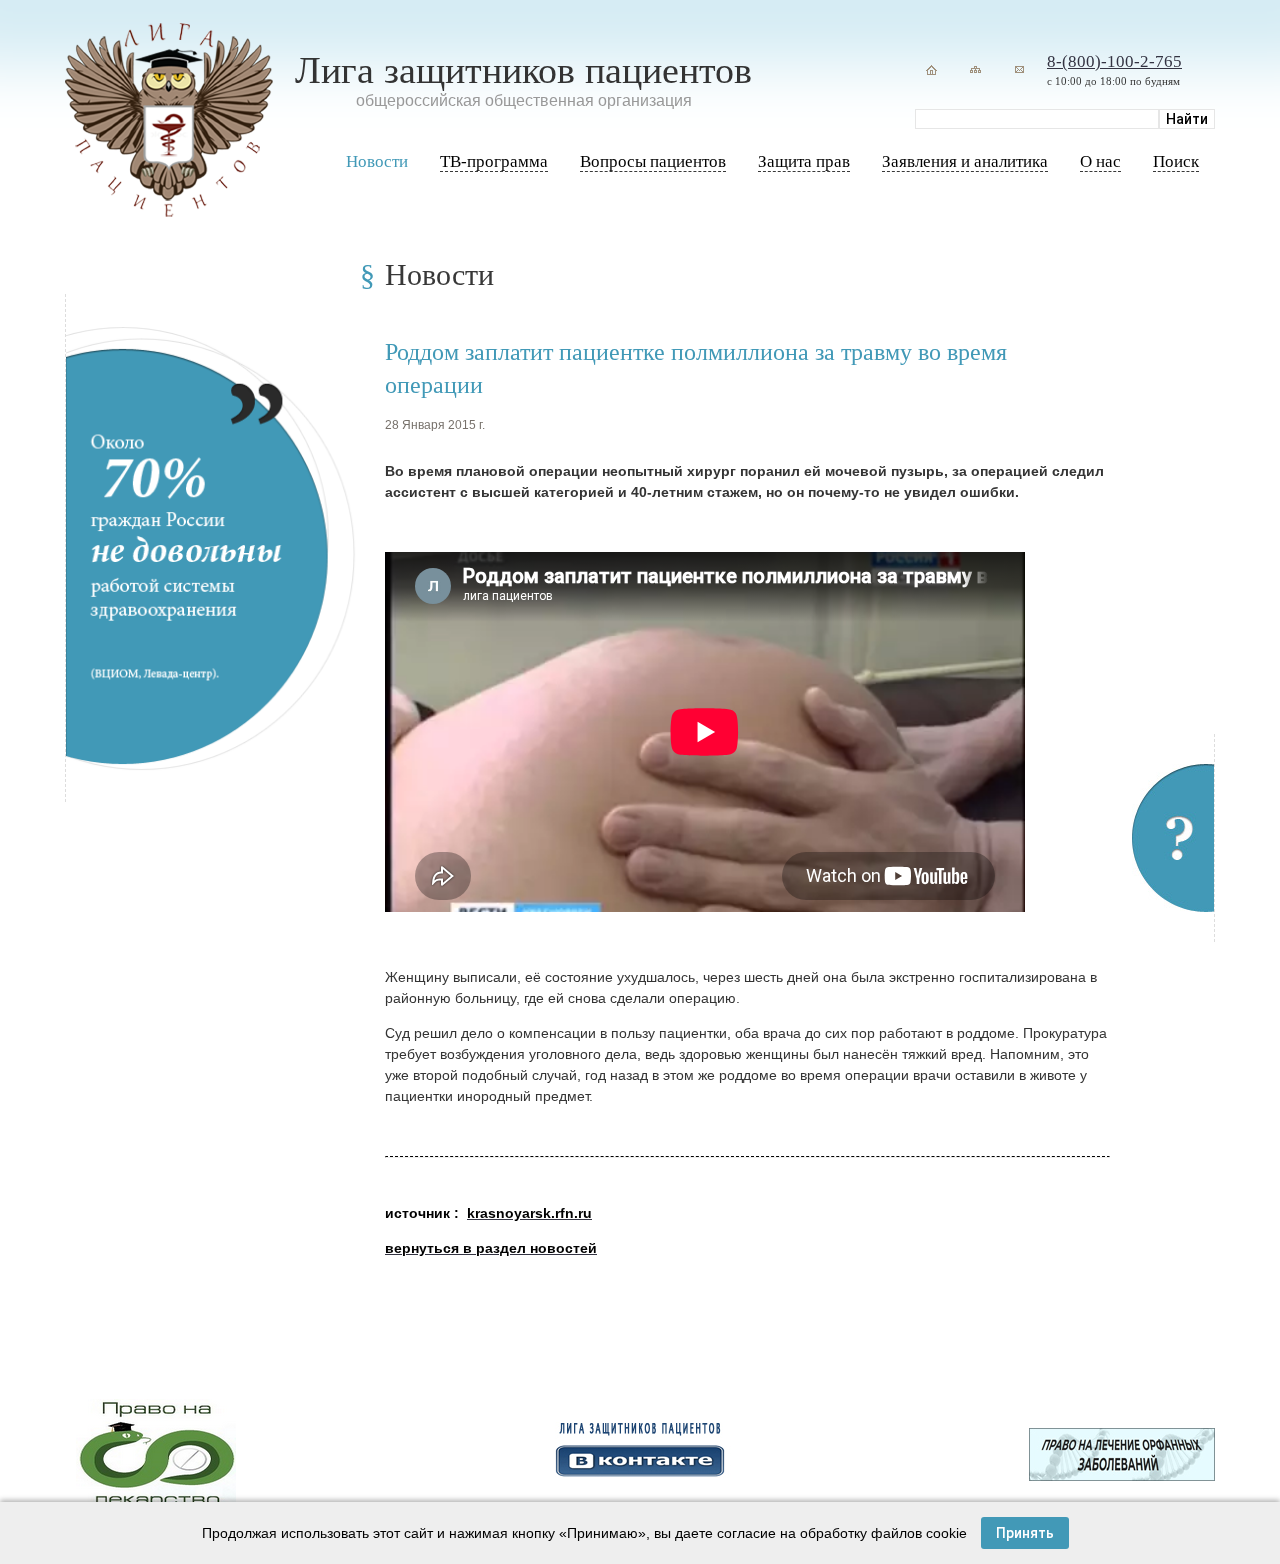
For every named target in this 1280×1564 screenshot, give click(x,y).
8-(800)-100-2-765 (1114, 61)
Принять (1025, 1533)
